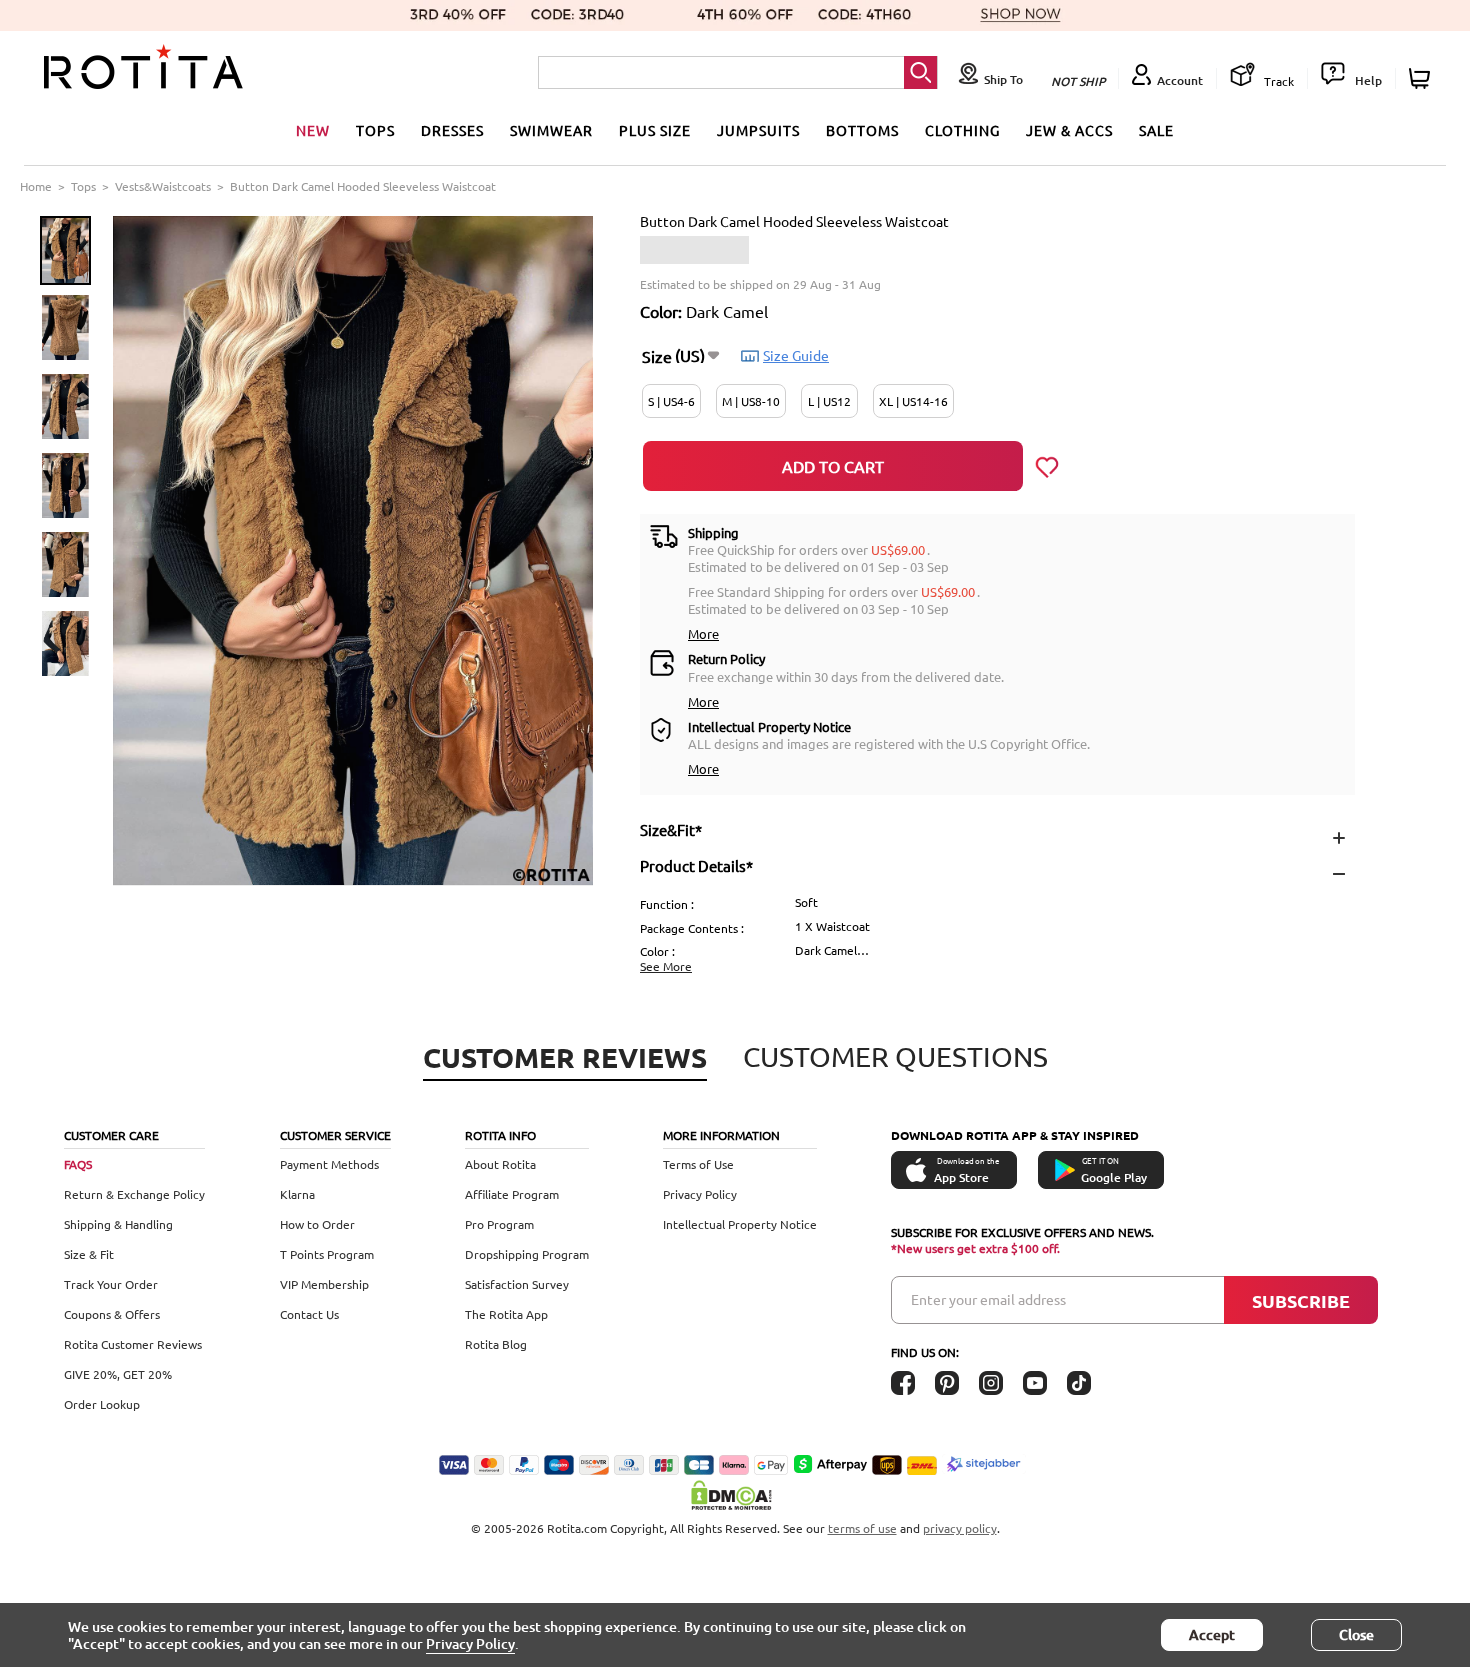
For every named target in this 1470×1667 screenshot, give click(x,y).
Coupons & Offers (112, 1314)
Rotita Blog (496, 1344)
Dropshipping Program (527, 1254)
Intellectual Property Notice (740, 1224)
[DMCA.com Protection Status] (735, 1495)
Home (36, 186)
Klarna (297, 1194)
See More (666, 966)
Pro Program (499, 1224)
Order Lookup (102, 1404)
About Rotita (500, 1164)
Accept (1212, 1634)
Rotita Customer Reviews (133, 1344)
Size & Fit (89, 1254)
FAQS (78, 1164)
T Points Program (327, 1254)
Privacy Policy (700, 1194)
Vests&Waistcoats (163, 186)
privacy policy (960, 1528)
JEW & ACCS (1069, 130)
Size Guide (796, 355)
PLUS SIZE (655, 130)
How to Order (317, 1224)
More (703, 633)
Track (1277, 81)
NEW (313, 130)
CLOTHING (962, 130)
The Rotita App (506, 1314)
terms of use (862, 1528)
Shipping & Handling (118, 1224)
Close (1356, 1634)
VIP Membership (324, 1284)
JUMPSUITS (758, 130)
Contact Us (309, 1314)
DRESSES (452, 130)
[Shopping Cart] (1422, 78)
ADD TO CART (833, 466)
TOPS (375, 130)
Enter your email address (988, 1299)
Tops (83, 186)
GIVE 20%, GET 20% (118, 1374)
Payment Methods (329, 1164)
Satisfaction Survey (517, 1284)
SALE (1156, 130)
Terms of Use (698, 1164)
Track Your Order (111, 1284)
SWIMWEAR (551, 130)
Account (1180, 80)
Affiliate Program (512, 1194)
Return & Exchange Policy (134, 1194)
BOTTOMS (862, 130)
